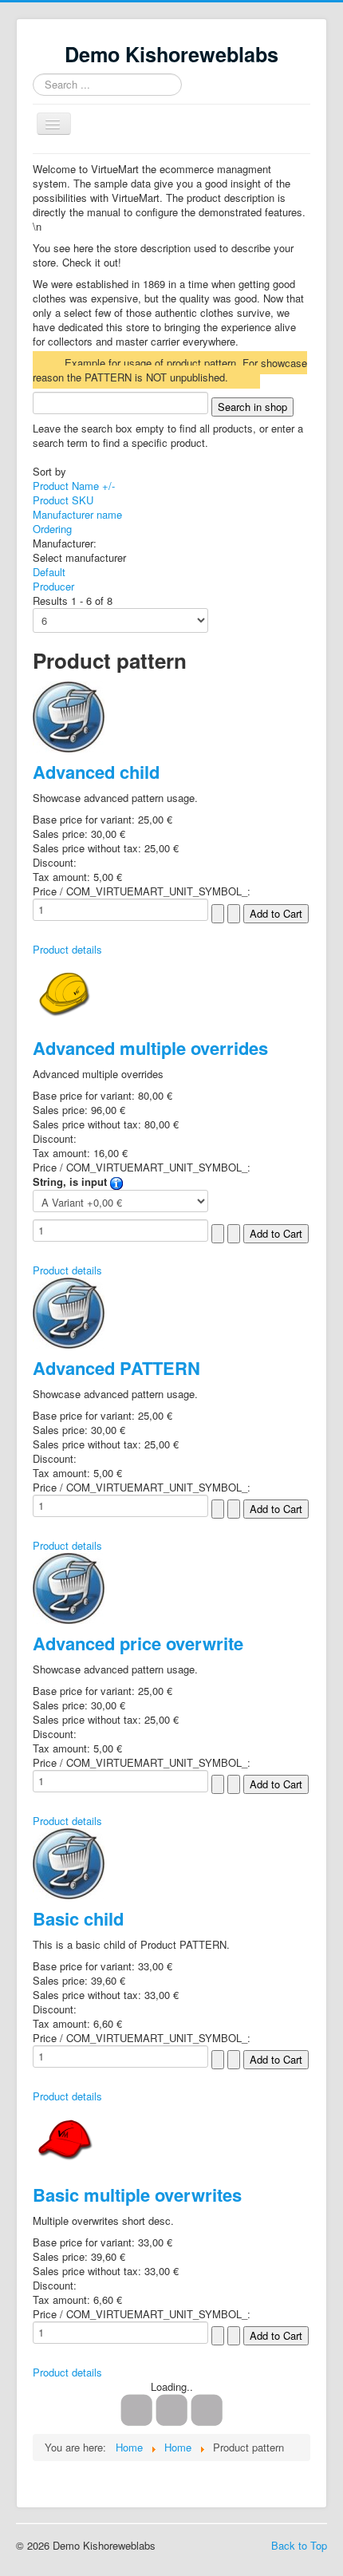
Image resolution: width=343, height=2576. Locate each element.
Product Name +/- (74, 486)
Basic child (78, 1918)
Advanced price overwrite (138, 1643)
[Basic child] (69, 1862)
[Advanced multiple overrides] (65, 991)
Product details (67, 949)
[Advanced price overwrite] (69, 1587)
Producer (53, 586)
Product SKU (63, 500)
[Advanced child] (69, 715)
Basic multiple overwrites (137, 2195)
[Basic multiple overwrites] (65, 2137)
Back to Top (299, 2545)
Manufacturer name (77, 514)
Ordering (52, 529)
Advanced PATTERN (116, 1368)
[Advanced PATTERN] (69, 1312)
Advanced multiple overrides (150, 1048)
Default (49, 572)
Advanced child (96, 772)
